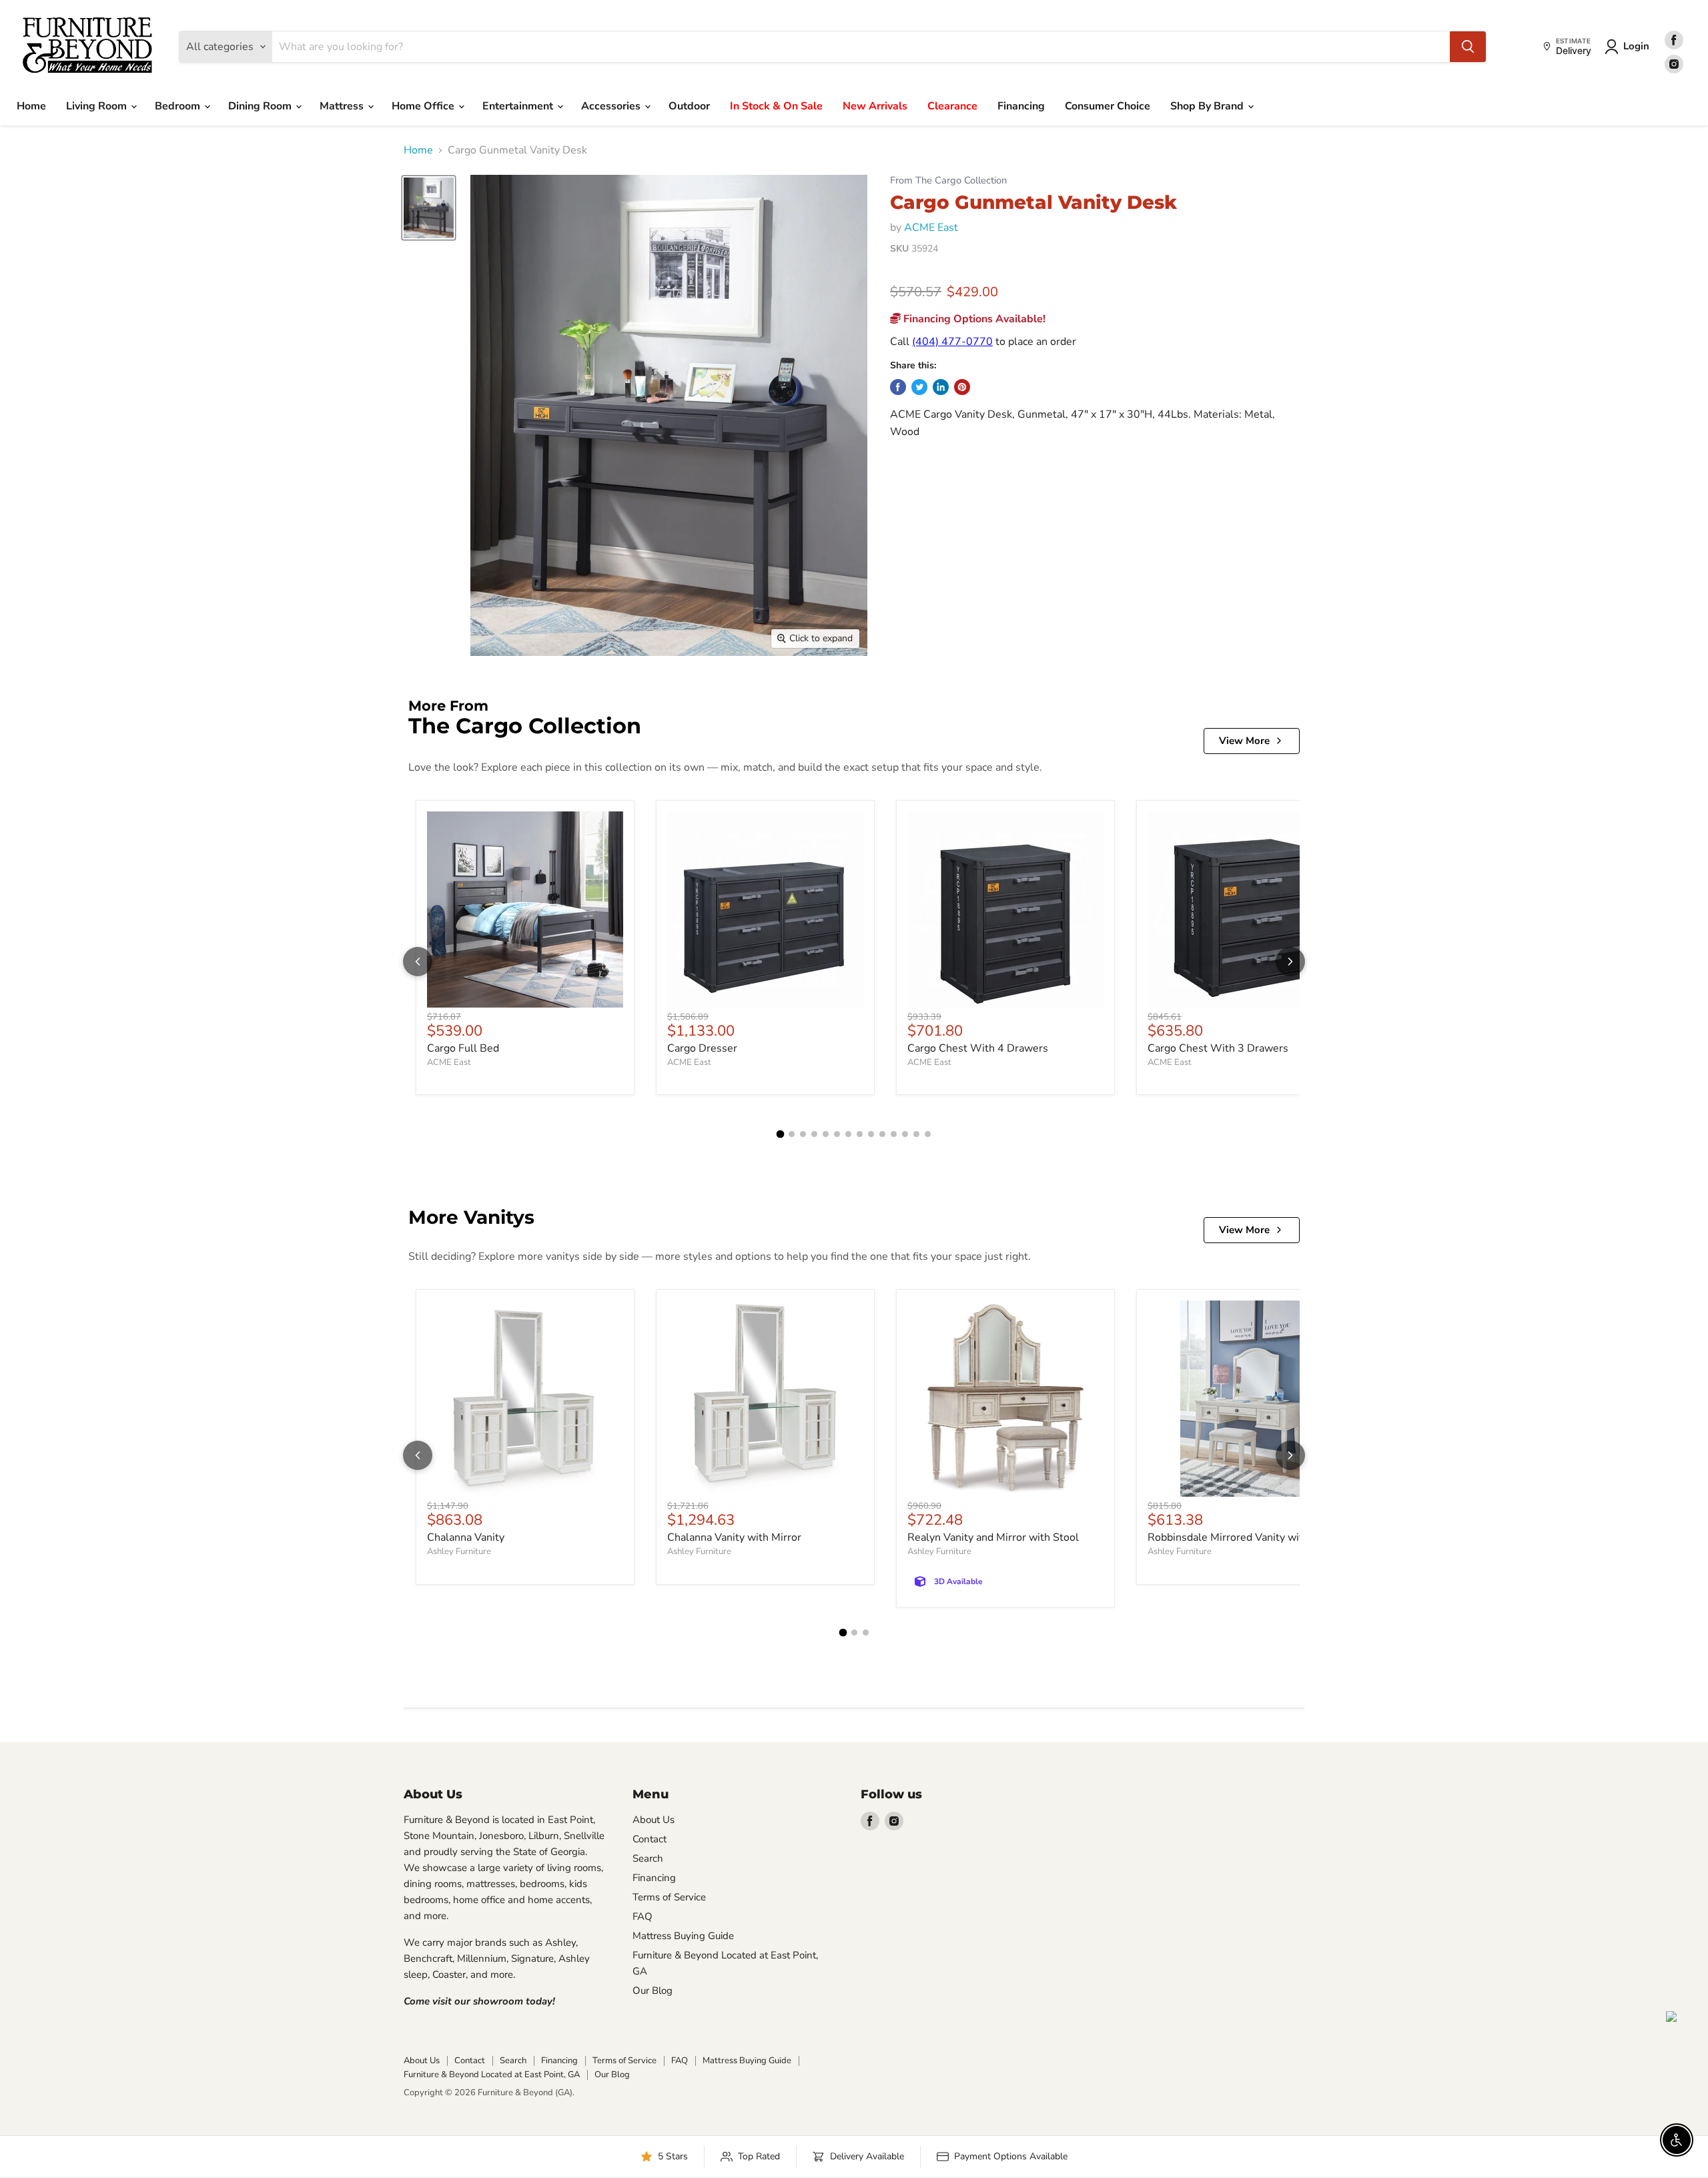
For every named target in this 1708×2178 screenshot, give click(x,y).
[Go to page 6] (837, 1134)
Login (1636, 46)
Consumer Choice (1108, 106)
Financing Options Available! (973, 319)
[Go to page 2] (792, 1134)
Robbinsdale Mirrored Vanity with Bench (1245, 1537)
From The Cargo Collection (948, 180)
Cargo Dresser (702, 1048)
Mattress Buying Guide (683, 1936)
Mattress (343, 106)
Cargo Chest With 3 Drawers (1218, 1048)
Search (648, 1858)
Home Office (424, 106)
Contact (650, 1839)
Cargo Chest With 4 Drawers (978, 1048)
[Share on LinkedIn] (941, 387)
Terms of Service (669, 1897)
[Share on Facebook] (898, 387)
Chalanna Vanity (466, 1537)
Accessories (612, 106)
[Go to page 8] (860, 1134)
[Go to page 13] (916, 1134)
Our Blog (653, 1990)
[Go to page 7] (848, 1134)
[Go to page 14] (928, 1134)
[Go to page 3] (803, 1134)
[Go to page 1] (781, 1134)
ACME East (931, 228)
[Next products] (1290, 962)
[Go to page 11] (894, 1134)
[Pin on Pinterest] (962, 387)
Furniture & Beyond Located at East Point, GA (492, 2075)
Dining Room (261, 106)
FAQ (643, 1916)
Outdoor (689, 106)
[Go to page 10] (882, 1134)
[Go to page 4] (814, 1134)
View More (1244, 741)
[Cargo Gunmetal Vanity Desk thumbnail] (429, 208)
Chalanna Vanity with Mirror (734, 1537)
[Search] (1468, 47)
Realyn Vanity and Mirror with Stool (993, 1537)
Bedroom (179, 106)
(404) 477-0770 (952, 342)
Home (31, 106)
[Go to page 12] (905, 1134)
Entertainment (519, 106)
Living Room (98, 106)
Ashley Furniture (459, 1551)
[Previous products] (418, 962)
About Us (654, 1820)
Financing (1021, 106)
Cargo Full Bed (463, 1048)
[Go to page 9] (871, 1134)
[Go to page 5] (826, 1134)
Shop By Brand (1208, 106)
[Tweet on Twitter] (919, 387)
